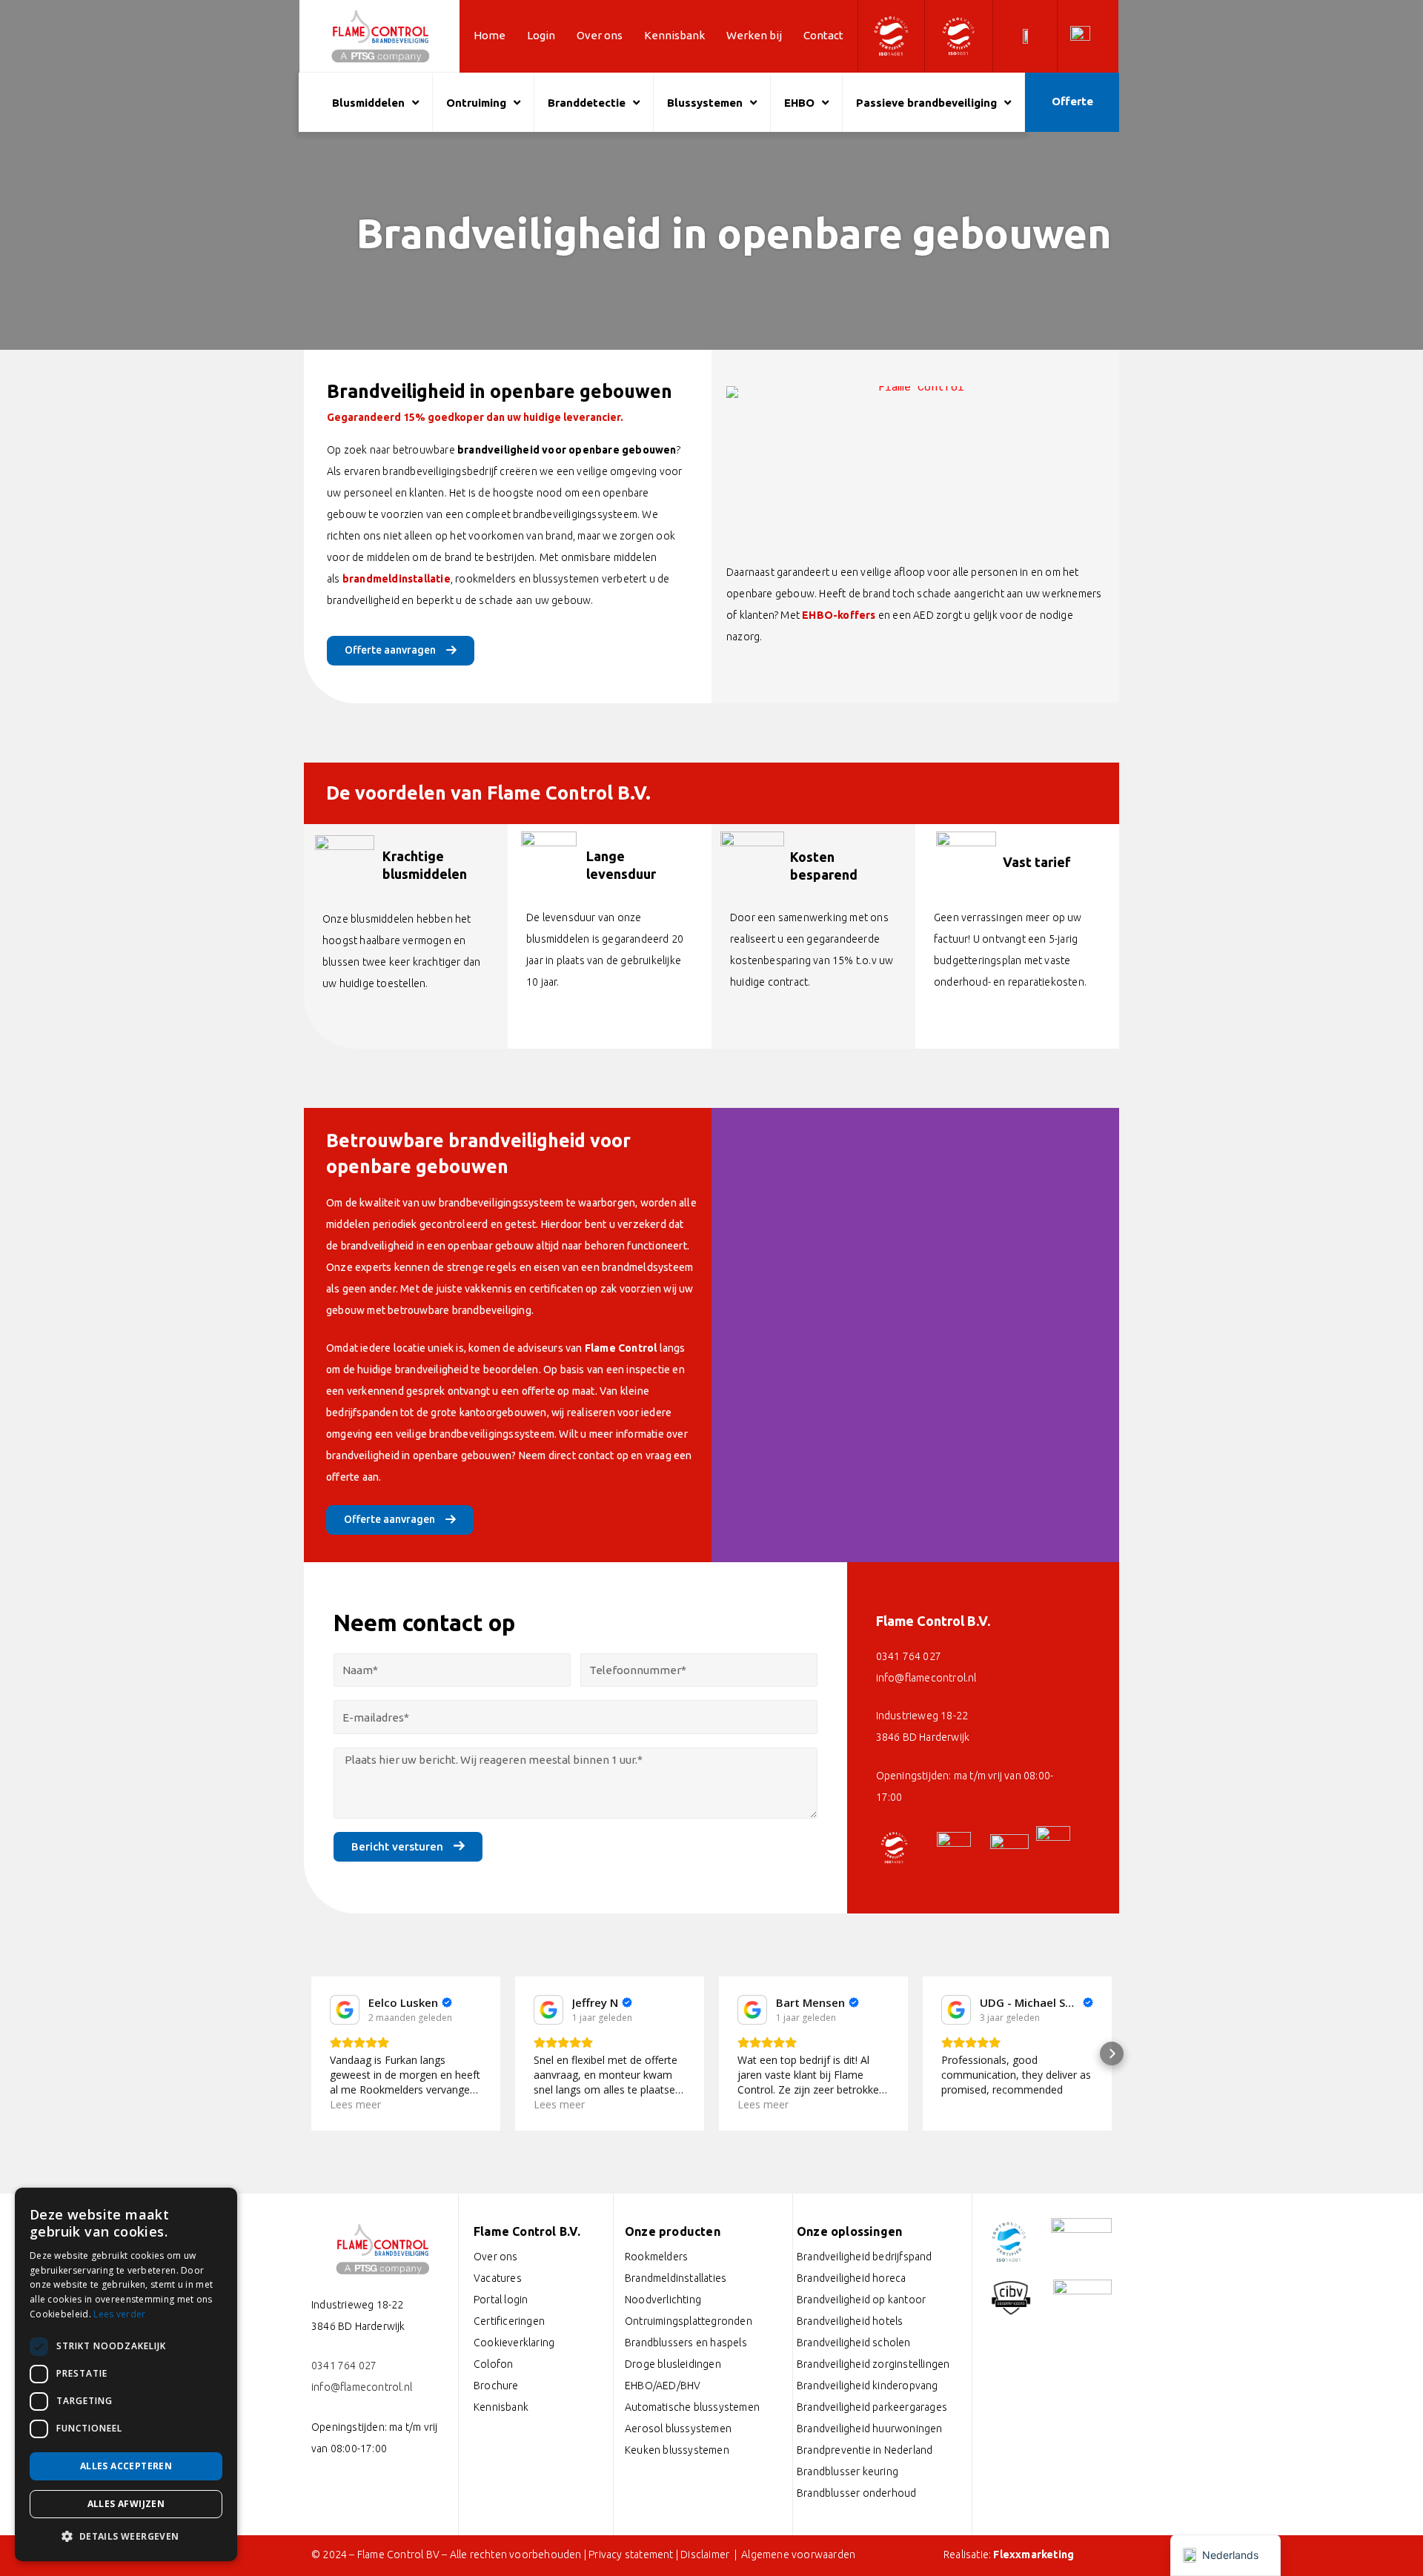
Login (541, 35)
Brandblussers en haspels (686, 2343)
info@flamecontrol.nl (926, 1678)
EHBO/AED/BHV (663, 2386)
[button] (311, 2054)
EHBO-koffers (839, 615)
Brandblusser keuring (848, 2472)
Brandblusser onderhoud (856, 2493)
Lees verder (119, 2314)
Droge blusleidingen (673, 2364)
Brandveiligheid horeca (851, 2278)
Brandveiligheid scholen (854, 2343)
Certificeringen (509, 2321)
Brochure (496, 2386)
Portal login (501, 2300)
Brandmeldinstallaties (676, 2278)
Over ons (600, 35)
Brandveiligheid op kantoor (861, 2300)
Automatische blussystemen (692, 2407)
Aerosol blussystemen (678, 2429)
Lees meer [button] (355, 2104)
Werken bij (754, 35)
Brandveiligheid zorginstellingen (873, 2364)
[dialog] (126, 2374)
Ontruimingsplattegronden (689, 2321)
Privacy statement (631, 2555)
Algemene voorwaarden (798, 2555)
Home (490, 35)
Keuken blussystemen (677, 2450)
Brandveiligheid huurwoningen (870, 2429)
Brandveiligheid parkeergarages (872, 2407)
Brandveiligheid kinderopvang (868, 2386)
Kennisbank (674, 35)
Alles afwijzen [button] (126, 2504)
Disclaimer (706, 2555)
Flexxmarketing (1034, 2555)
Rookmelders (656, 2257)
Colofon (493, 2364)
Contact (823, 35)
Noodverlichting (663, 2300)
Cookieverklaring (514, 2343)
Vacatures (498, 2278)
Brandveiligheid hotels (850, 2321)
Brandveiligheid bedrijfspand (865, 2257)
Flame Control (621, 1348)
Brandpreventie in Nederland (865, 2450)
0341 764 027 (909, 1656)
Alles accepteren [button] (126, 2466)
